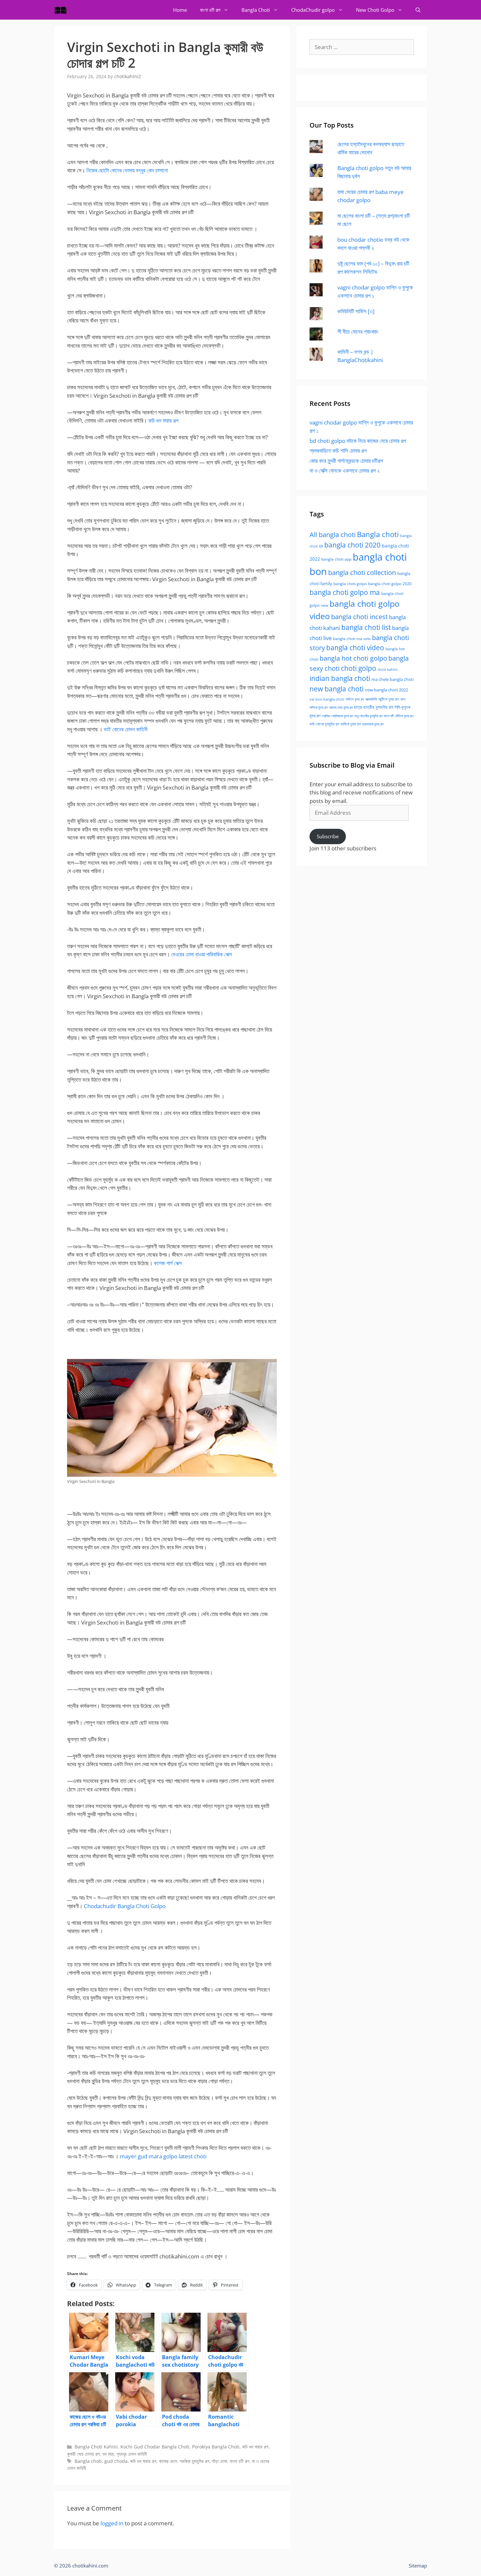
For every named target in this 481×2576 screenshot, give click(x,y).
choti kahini (388, 669)
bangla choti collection (362, 573)
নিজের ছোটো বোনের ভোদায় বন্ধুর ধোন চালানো (127, 170)
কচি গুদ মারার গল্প (163, 420)
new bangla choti (337, 689)
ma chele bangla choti (392, 679)
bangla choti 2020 (352, 545)
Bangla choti (88, 2461)
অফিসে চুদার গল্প (355, 699)
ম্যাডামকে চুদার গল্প (373, 724)
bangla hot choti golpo (353, 658)
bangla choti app (336, 559)
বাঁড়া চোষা (220, 2461)
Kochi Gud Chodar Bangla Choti (155, 2447)
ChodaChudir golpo (313, 10)
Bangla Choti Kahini (96, 2447)
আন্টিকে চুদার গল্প (389, 699)
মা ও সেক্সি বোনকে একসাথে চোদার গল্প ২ (345, 470)
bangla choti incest (359, 617)
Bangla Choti (256, 10)
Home (180, 10)
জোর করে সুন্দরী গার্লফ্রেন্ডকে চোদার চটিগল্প (346, 461)
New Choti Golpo (375, 10)
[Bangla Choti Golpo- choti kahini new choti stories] (62, 10)
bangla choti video (355, 648)
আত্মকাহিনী (371, 699)
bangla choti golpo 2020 (390, 584)
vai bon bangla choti (327, 699)
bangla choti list (366, 627)
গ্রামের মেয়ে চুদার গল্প (341, 707)
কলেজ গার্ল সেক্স (168, 1263)
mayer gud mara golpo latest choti (163, 2156)
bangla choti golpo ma (345, 592)
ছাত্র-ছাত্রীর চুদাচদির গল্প (374, 707)
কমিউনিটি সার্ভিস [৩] (356, 311)
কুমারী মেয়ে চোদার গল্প (83, 2454)
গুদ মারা (108, 2454)
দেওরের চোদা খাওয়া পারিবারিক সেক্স (202, 954)
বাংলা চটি (389, 716)
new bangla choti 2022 (386, 690)
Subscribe (328, 836)
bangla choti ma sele (352, 639)
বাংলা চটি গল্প (210, 10)
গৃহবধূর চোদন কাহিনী (132, 2454)
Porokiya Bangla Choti (216, 2447)
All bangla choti (333, 535)
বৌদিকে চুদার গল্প (404, 716)
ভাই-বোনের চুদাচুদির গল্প (324, 724)
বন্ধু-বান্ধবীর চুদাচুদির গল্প (368, 716)
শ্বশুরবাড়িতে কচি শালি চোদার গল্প (338, 451)
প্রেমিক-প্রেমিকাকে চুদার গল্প (337, 716)
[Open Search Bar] (418, 10)
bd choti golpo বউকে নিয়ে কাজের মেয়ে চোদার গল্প (358, 441)
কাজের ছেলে (168, 2461)
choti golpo (359, 668)
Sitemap (418, 2566)
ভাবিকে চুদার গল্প (351, 724)
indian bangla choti (340, 678)
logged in (112, 2523)
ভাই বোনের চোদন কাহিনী (126, 729)
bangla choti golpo (350, 584)
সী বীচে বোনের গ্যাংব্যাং (358, 331)
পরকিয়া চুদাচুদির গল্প (195, 2461)
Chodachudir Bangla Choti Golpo (125, 1906)
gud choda (116, 2461)
